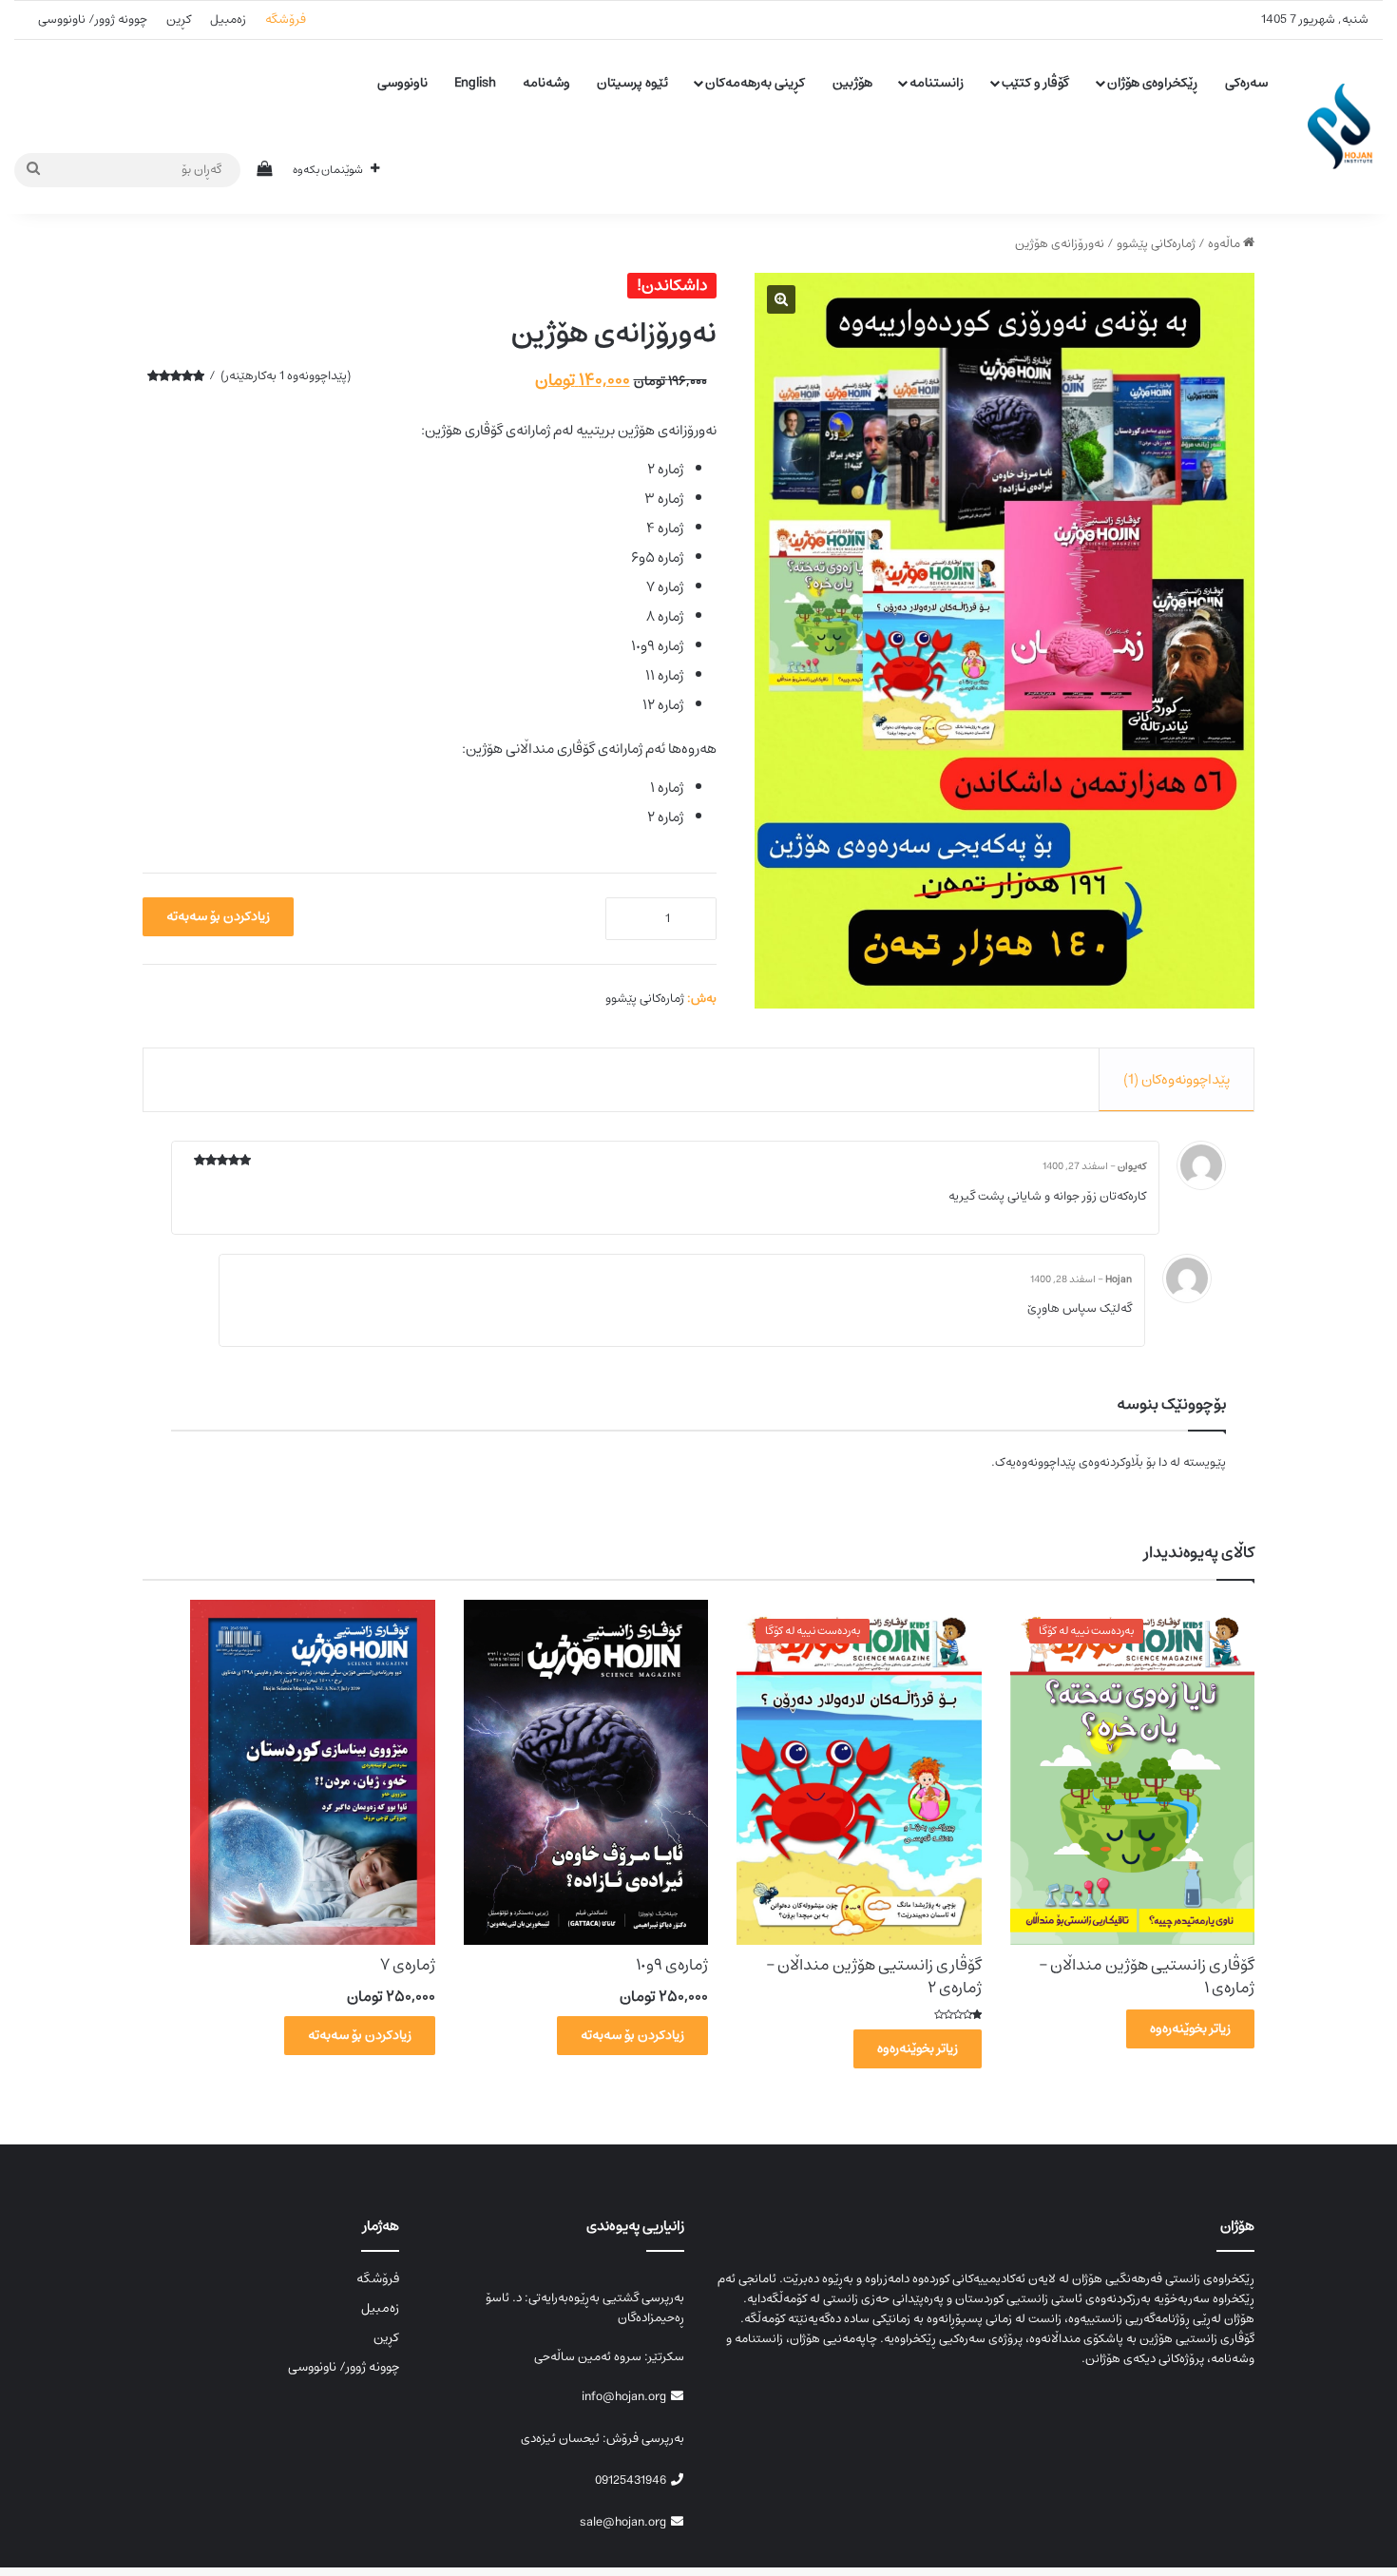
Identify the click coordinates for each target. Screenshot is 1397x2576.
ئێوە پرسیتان (632, 83)
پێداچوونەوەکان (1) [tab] (1177, 1079)
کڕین (179, 19)
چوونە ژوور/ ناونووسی (93, 19)
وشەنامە (546, 83)
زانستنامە (937, 83)
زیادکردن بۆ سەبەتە (218, 916)
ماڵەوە (1224, 244)
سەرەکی (1246, 83)
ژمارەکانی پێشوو (1156, 244)
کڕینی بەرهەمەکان (755, 83)
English (475, 83)
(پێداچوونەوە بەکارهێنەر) (286, 376)
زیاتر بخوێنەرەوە (1190, 2028)
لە (1174, 1462)
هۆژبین (852, 83)
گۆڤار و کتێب (1035, 83)
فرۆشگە (286, 19)
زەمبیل (228, 19)
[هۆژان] (1345, 126)
